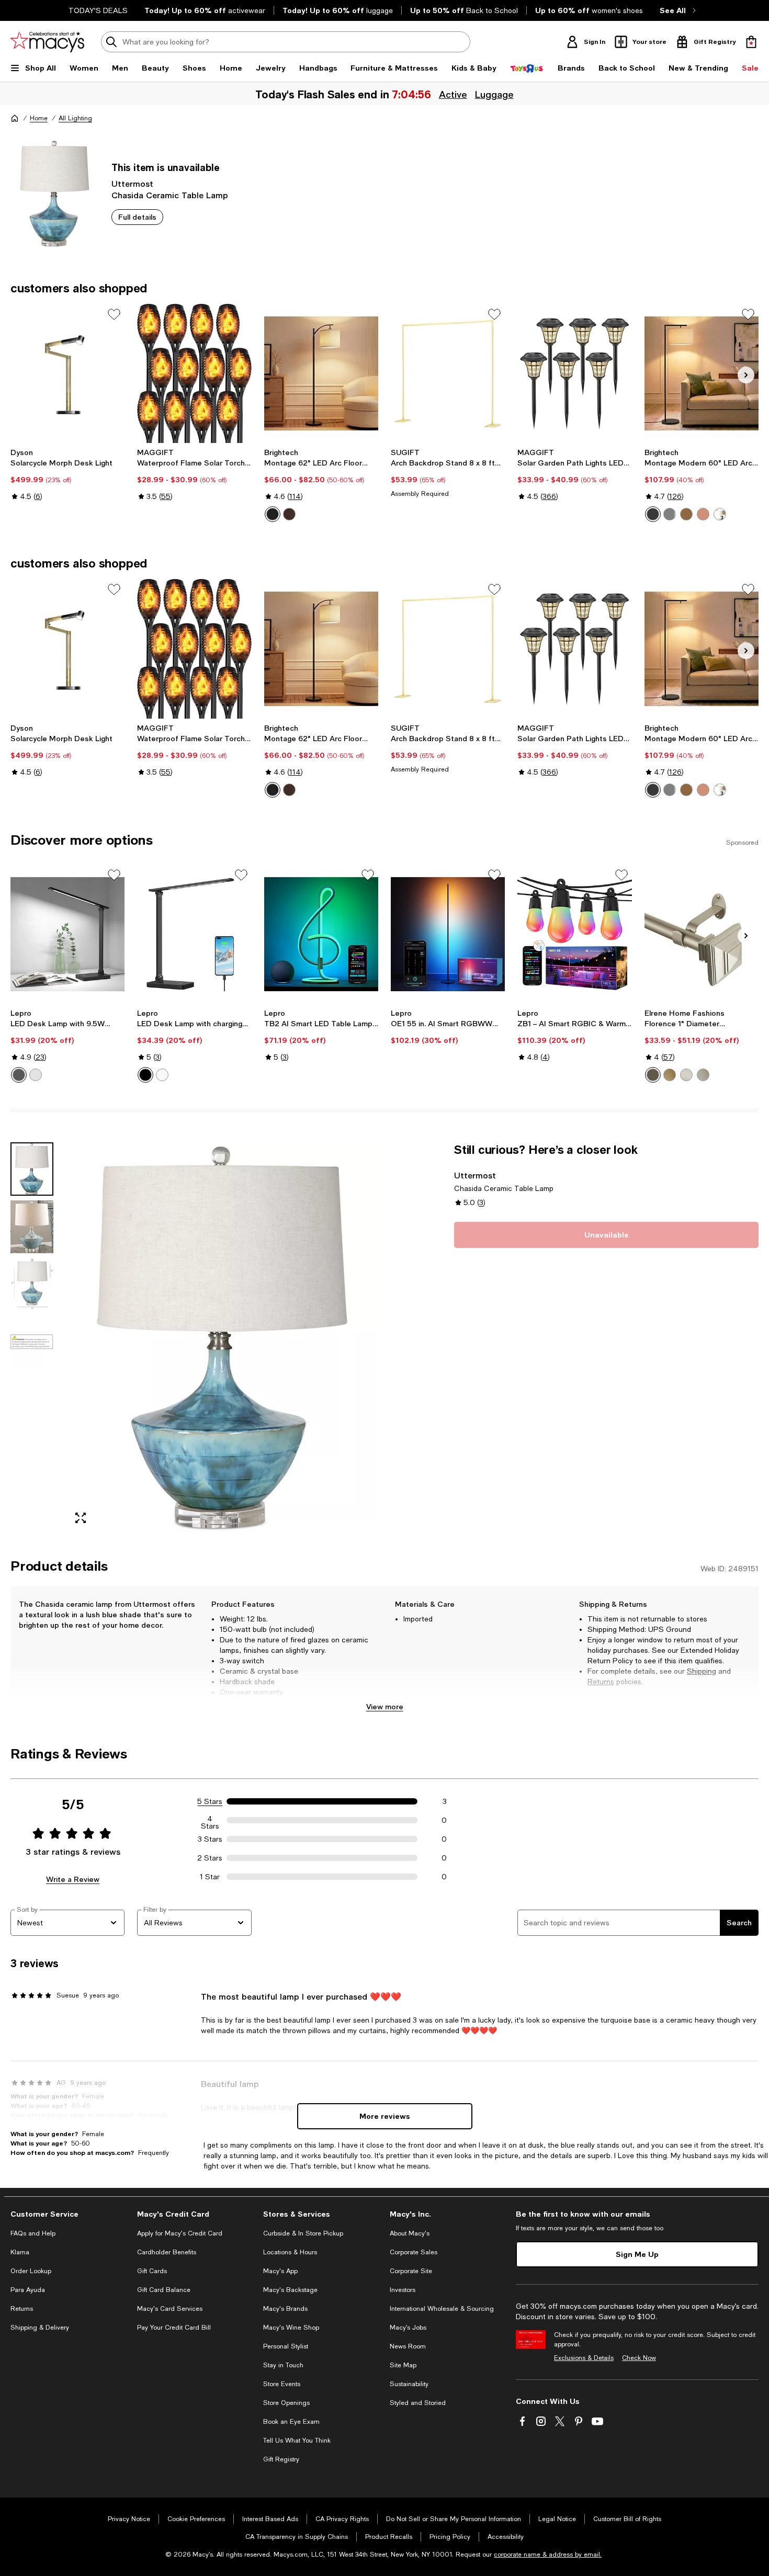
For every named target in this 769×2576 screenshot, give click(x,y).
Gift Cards (152, 2271)
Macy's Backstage (290, 2290)
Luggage (494, 94)
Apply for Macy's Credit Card (180, 2233)
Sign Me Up (637, 2254)
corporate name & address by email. (548, 2555)
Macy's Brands (285, 2309)
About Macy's (410, 2233)
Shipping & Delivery (40, 2328)
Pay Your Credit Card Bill (174, 2328)
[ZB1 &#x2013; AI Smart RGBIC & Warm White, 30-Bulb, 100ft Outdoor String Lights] (574, 934)
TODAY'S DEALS (98, 10)
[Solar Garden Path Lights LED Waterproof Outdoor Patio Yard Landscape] (574, 373)
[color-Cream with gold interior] (720, 514)
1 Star (210, 1877)
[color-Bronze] (289, 514)
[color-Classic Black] (653, 514)
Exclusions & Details (584, 2358)
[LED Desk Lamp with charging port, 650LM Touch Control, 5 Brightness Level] (194, 934)
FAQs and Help (33, 2233)
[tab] (32, 1169)
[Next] (746, 375)
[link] (67, 474)
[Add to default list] (114, 314)
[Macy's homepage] (15, 118)
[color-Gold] (670, 1075)
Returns (601, 1682)
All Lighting (75, 118)
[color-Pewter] (703, 1075)
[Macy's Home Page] (47, 42)
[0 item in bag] (751, 42)
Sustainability (409, 2384)
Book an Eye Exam (291, 2422)
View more (385, 1706)
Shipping (702, 1671)
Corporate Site (411, 2271)
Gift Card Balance (164, 2290)
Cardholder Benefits (167, 2252)
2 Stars (210, 1858)
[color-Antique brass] (686, 514)
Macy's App (280, 2271)
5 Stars (210, 1801)
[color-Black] (19, 1075)
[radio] (273, 514)
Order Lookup (31, 2271)
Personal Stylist (286, 2346)
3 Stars (210, 1839)
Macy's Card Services (170, 2309)
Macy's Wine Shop (291, 2328)
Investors (403, 2290)
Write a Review (73, 1879)
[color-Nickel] (670, 514)
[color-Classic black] (273, 514)
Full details (137, 217)
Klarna (20, 2252)
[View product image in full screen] (81, 1518)
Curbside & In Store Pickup (303, 2233)
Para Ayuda (28, 2290)
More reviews (385, 2116)
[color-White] (36, 1075)
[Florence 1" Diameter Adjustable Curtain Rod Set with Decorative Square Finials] (702, 934)
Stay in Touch (283, 2365)
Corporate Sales (414, 2252)
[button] (194, 1337)
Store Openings (286, 2403)
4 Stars (210, 1820)
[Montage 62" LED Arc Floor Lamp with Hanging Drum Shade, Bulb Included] (321, 373)
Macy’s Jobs (408, 2328)
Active (453, 94)
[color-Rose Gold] (703, 514)
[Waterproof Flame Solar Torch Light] (194, 373)
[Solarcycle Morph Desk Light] (67, 373)
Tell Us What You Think (297, 2441)
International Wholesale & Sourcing (442, 2309)
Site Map (403, 2365)
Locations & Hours (290, 2252)
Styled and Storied (418, 2403)
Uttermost (132, 183)
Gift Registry (281, 2459)
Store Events (282, 2384)
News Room (408, 2346)
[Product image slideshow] (222, 1337)
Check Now (639, 2358)
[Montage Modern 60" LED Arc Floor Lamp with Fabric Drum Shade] (702, 373)
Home (39, 118)
